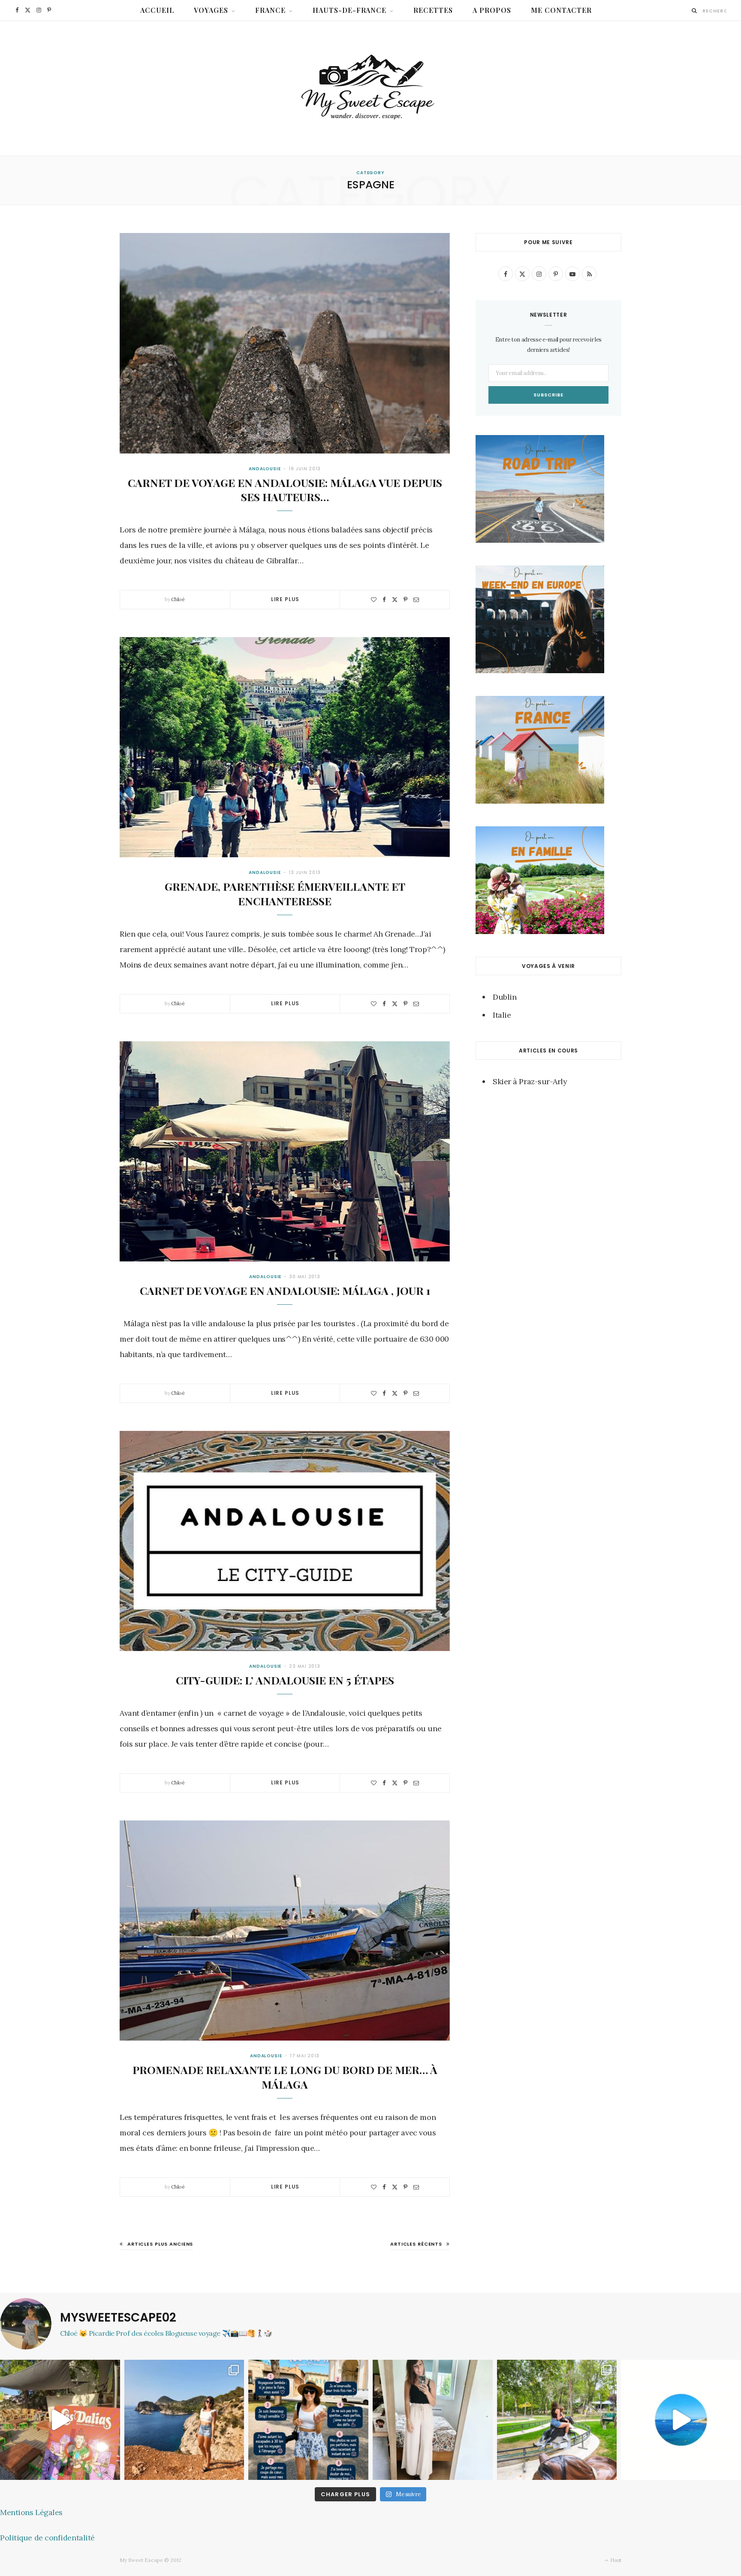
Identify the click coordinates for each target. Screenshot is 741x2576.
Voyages (211, 10)
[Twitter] (395, 600)
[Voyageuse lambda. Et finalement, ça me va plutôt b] (308, 2420)
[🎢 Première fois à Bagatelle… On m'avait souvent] (557, 2420)
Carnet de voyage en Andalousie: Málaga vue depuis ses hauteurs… (285, 490)
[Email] (416, 600)
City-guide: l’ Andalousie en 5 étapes (285, 1680)
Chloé (178, 599)
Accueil (157, 10)
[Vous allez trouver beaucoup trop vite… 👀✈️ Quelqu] (681, 2420)
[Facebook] (384, 600)
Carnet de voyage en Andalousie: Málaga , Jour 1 (285, 1290)
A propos (492, 10)
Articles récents (416, 2244)
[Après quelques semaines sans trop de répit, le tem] (433, 2420)
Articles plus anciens (160, 2244)
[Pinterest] (405, 600)
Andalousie (265, 469)
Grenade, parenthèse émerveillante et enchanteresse (285, 893)
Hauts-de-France (350, 10)
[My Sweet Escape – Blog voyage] (371, 88)
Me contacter (561, 10)
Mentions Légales (31, 2512)
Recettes (433, 10)
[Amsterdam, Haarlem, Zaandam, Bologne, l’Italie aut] (184, 2420)
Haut (615, 2560)
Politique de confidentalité (47, 2538)
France (270, 10)
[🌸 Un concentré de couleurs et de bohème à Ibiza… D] (60, 2420)
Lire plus (285, 599)
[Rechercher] (694, 11)
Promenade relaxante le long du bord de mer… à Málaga (285, 2077)
